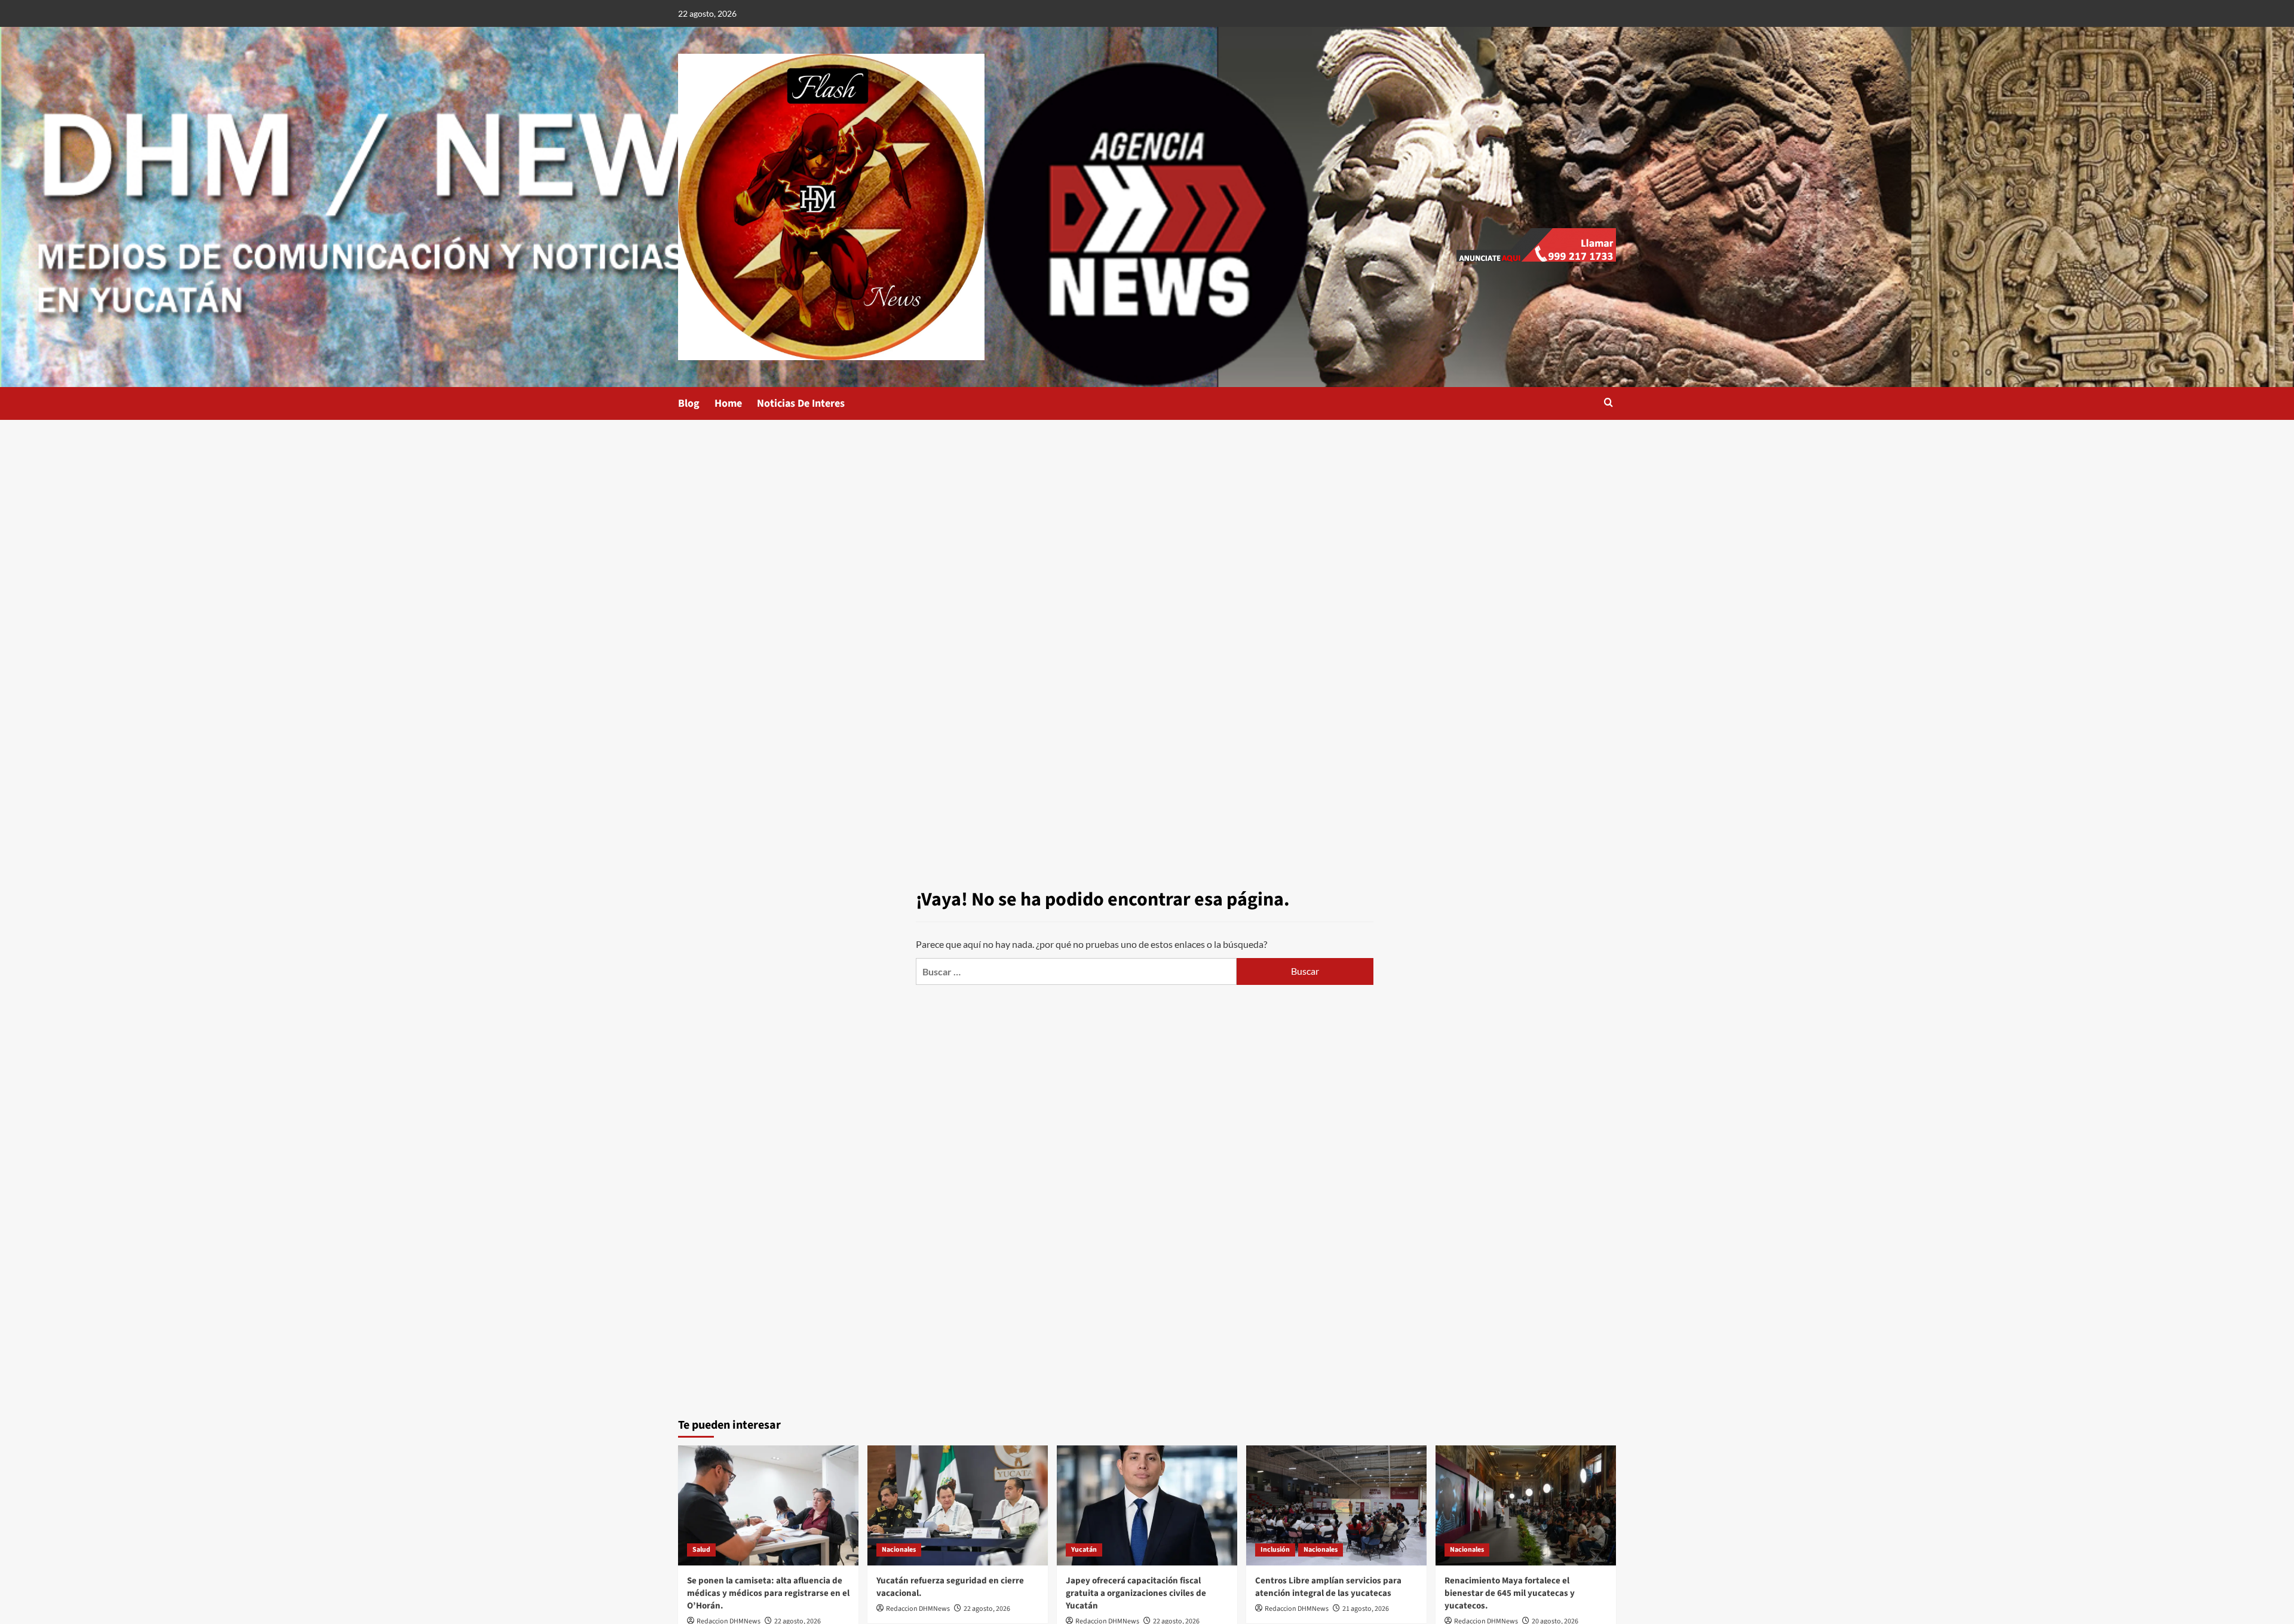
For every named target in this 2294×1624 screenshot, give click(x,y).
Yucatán (1084, 1550)
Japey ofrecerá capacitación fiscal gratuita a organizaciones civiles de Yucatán (1136, 1593)
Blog (689, 403)
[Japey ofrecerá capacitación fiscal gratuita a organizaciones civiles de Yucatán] (1147, 1505)
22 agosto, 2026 (987, 1609)
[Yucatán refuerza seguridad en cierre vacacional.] (958, 1505)
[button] (1608, 403)
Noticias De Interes (801, 403)
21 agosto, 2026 (1366, 1609)
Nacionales (899, 1550)
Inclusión (1275, 1550)
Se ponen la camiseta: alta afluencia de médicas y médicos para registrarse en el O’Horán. (768, 1593)
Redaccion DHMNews (918, 1609)
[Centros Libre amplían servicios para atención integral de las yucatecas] (1336, 1505)
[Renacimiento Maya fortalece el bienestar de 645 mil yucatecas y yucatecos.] (1526, 1505)
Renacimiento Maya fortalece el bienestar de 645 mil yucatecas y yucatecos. (1510, 1593)
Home (728, 403)
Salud (701, 1550)
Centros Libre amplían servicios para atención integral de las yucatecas (1328, 1587)
